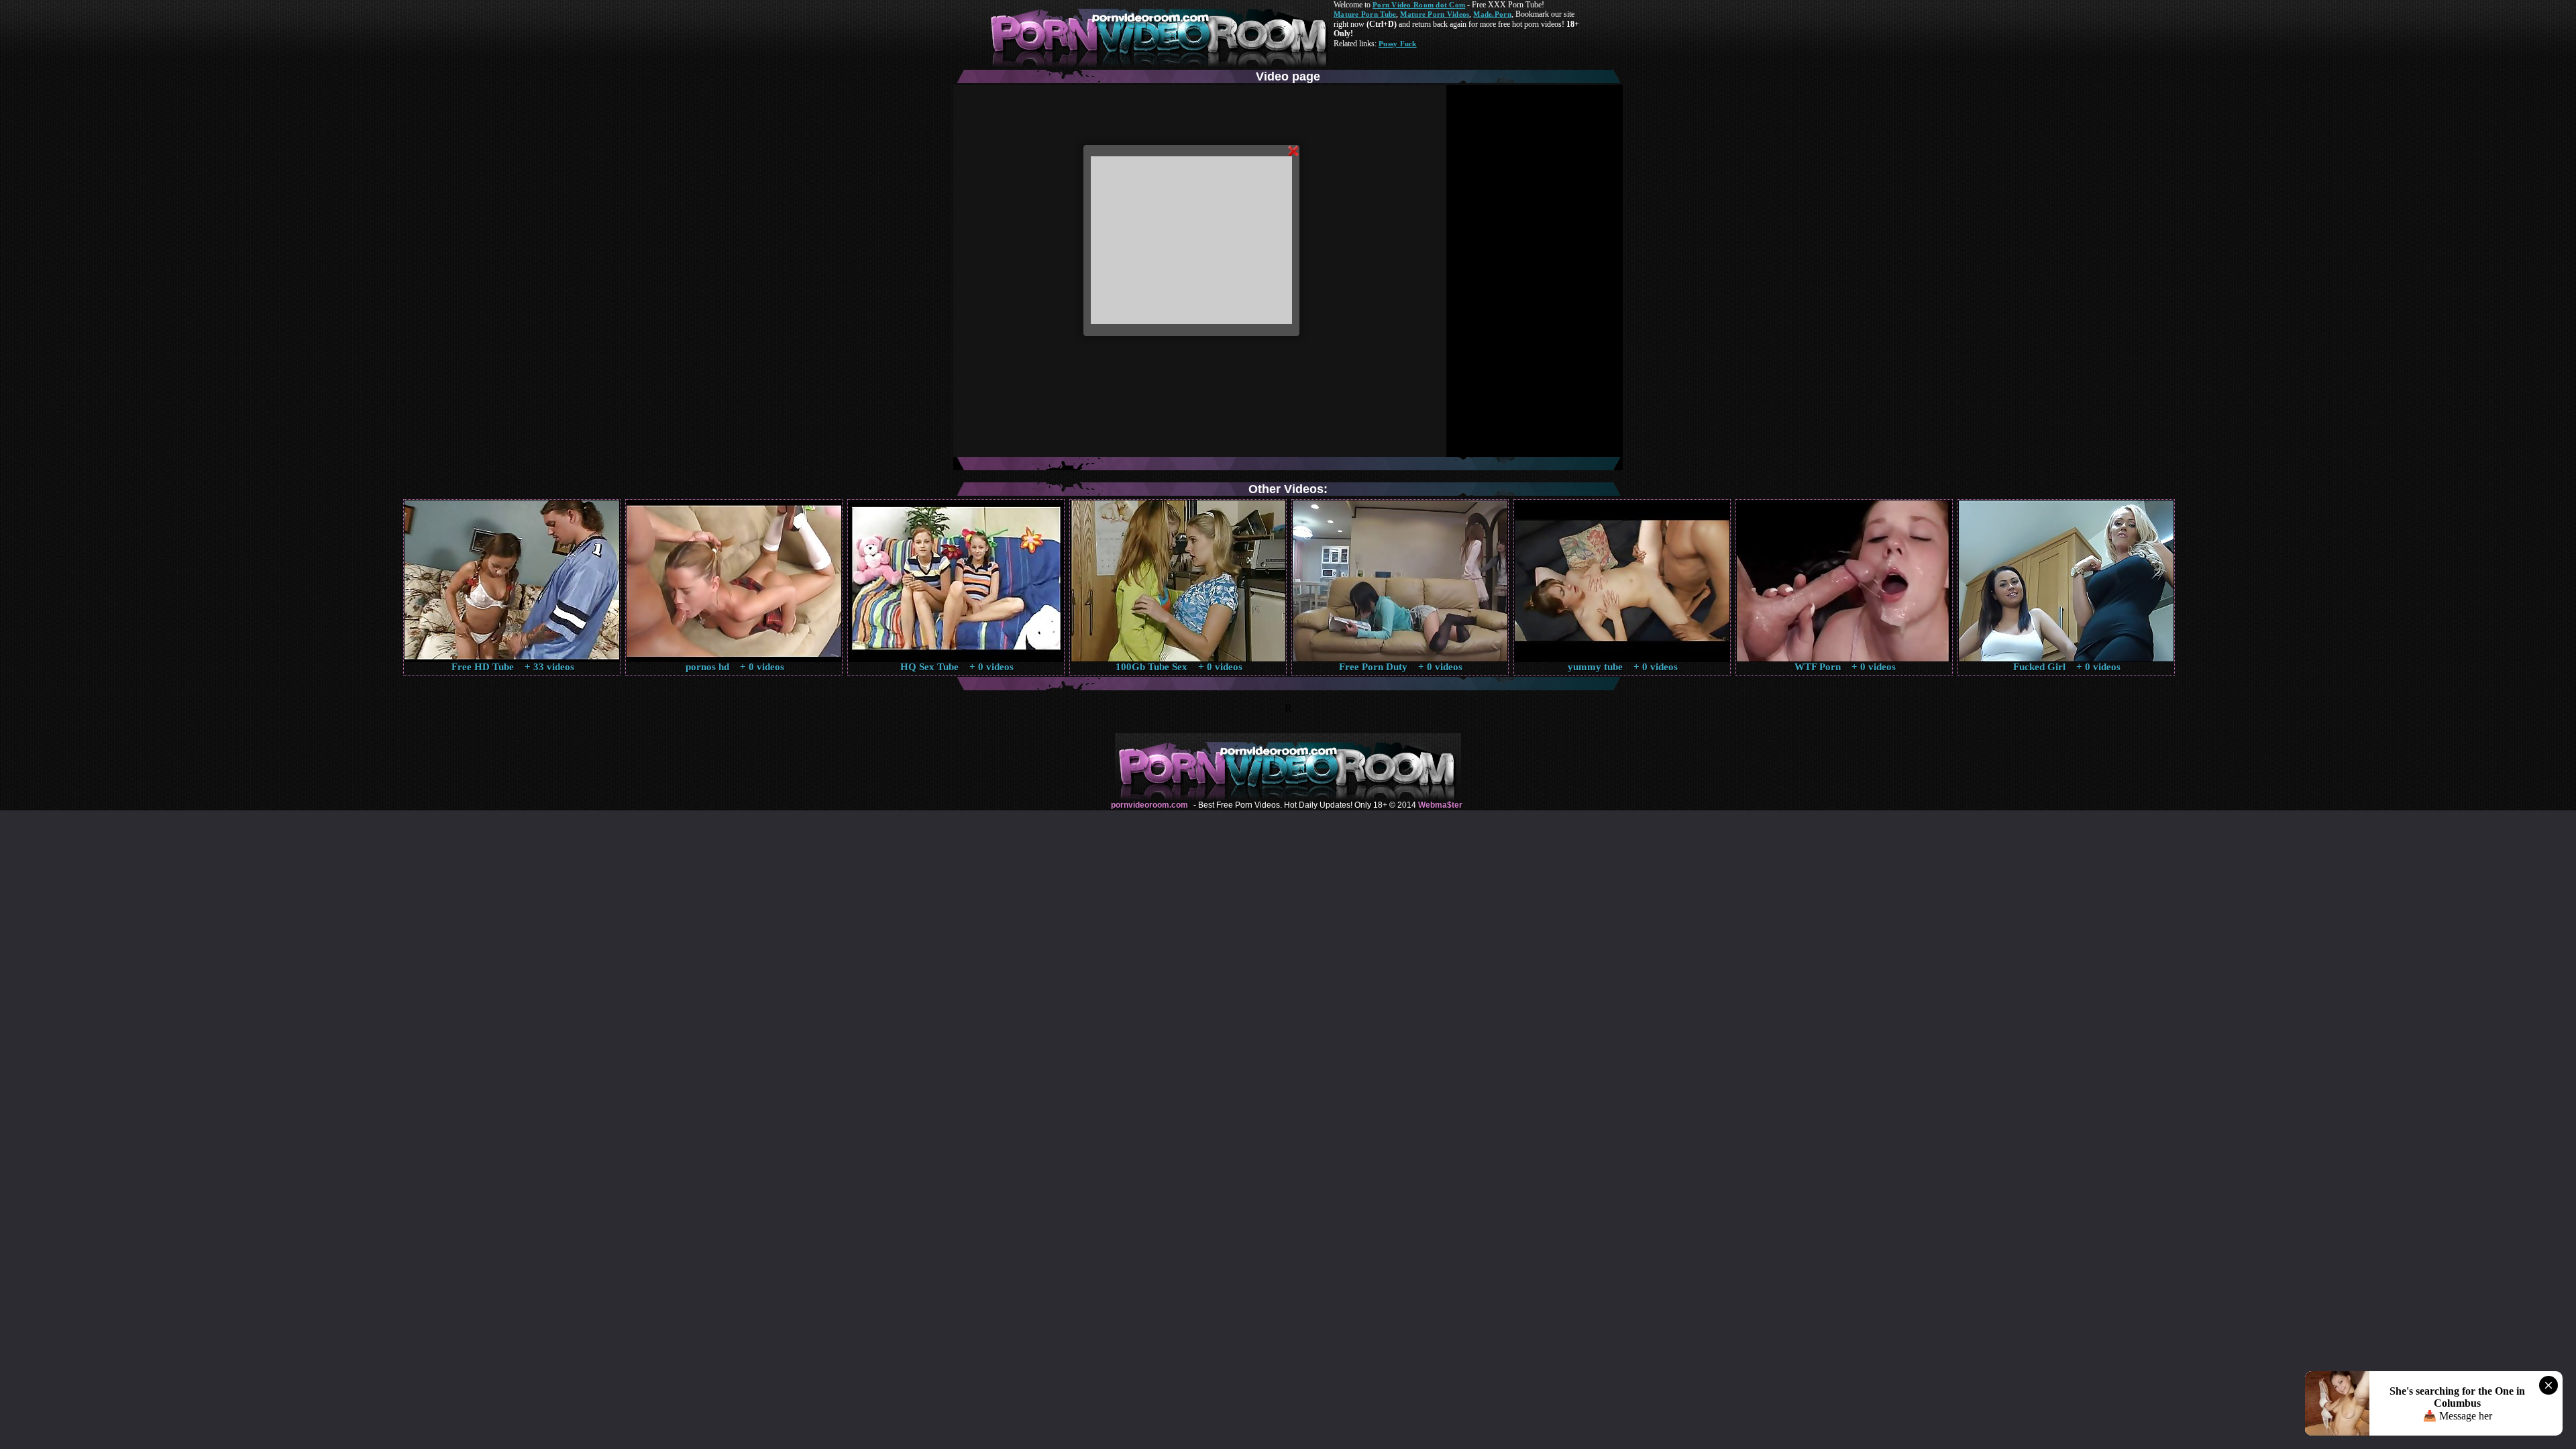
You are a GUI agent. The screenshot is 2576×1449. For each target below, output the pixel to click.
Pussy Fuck (1398, 44)
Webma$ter (1440, 805)
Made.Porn (1492, 14)
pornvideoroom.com (1149, 805)
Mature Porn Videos (1435, 14)
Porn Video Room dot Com (1419, 5)
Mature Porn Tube (1365, 14)
